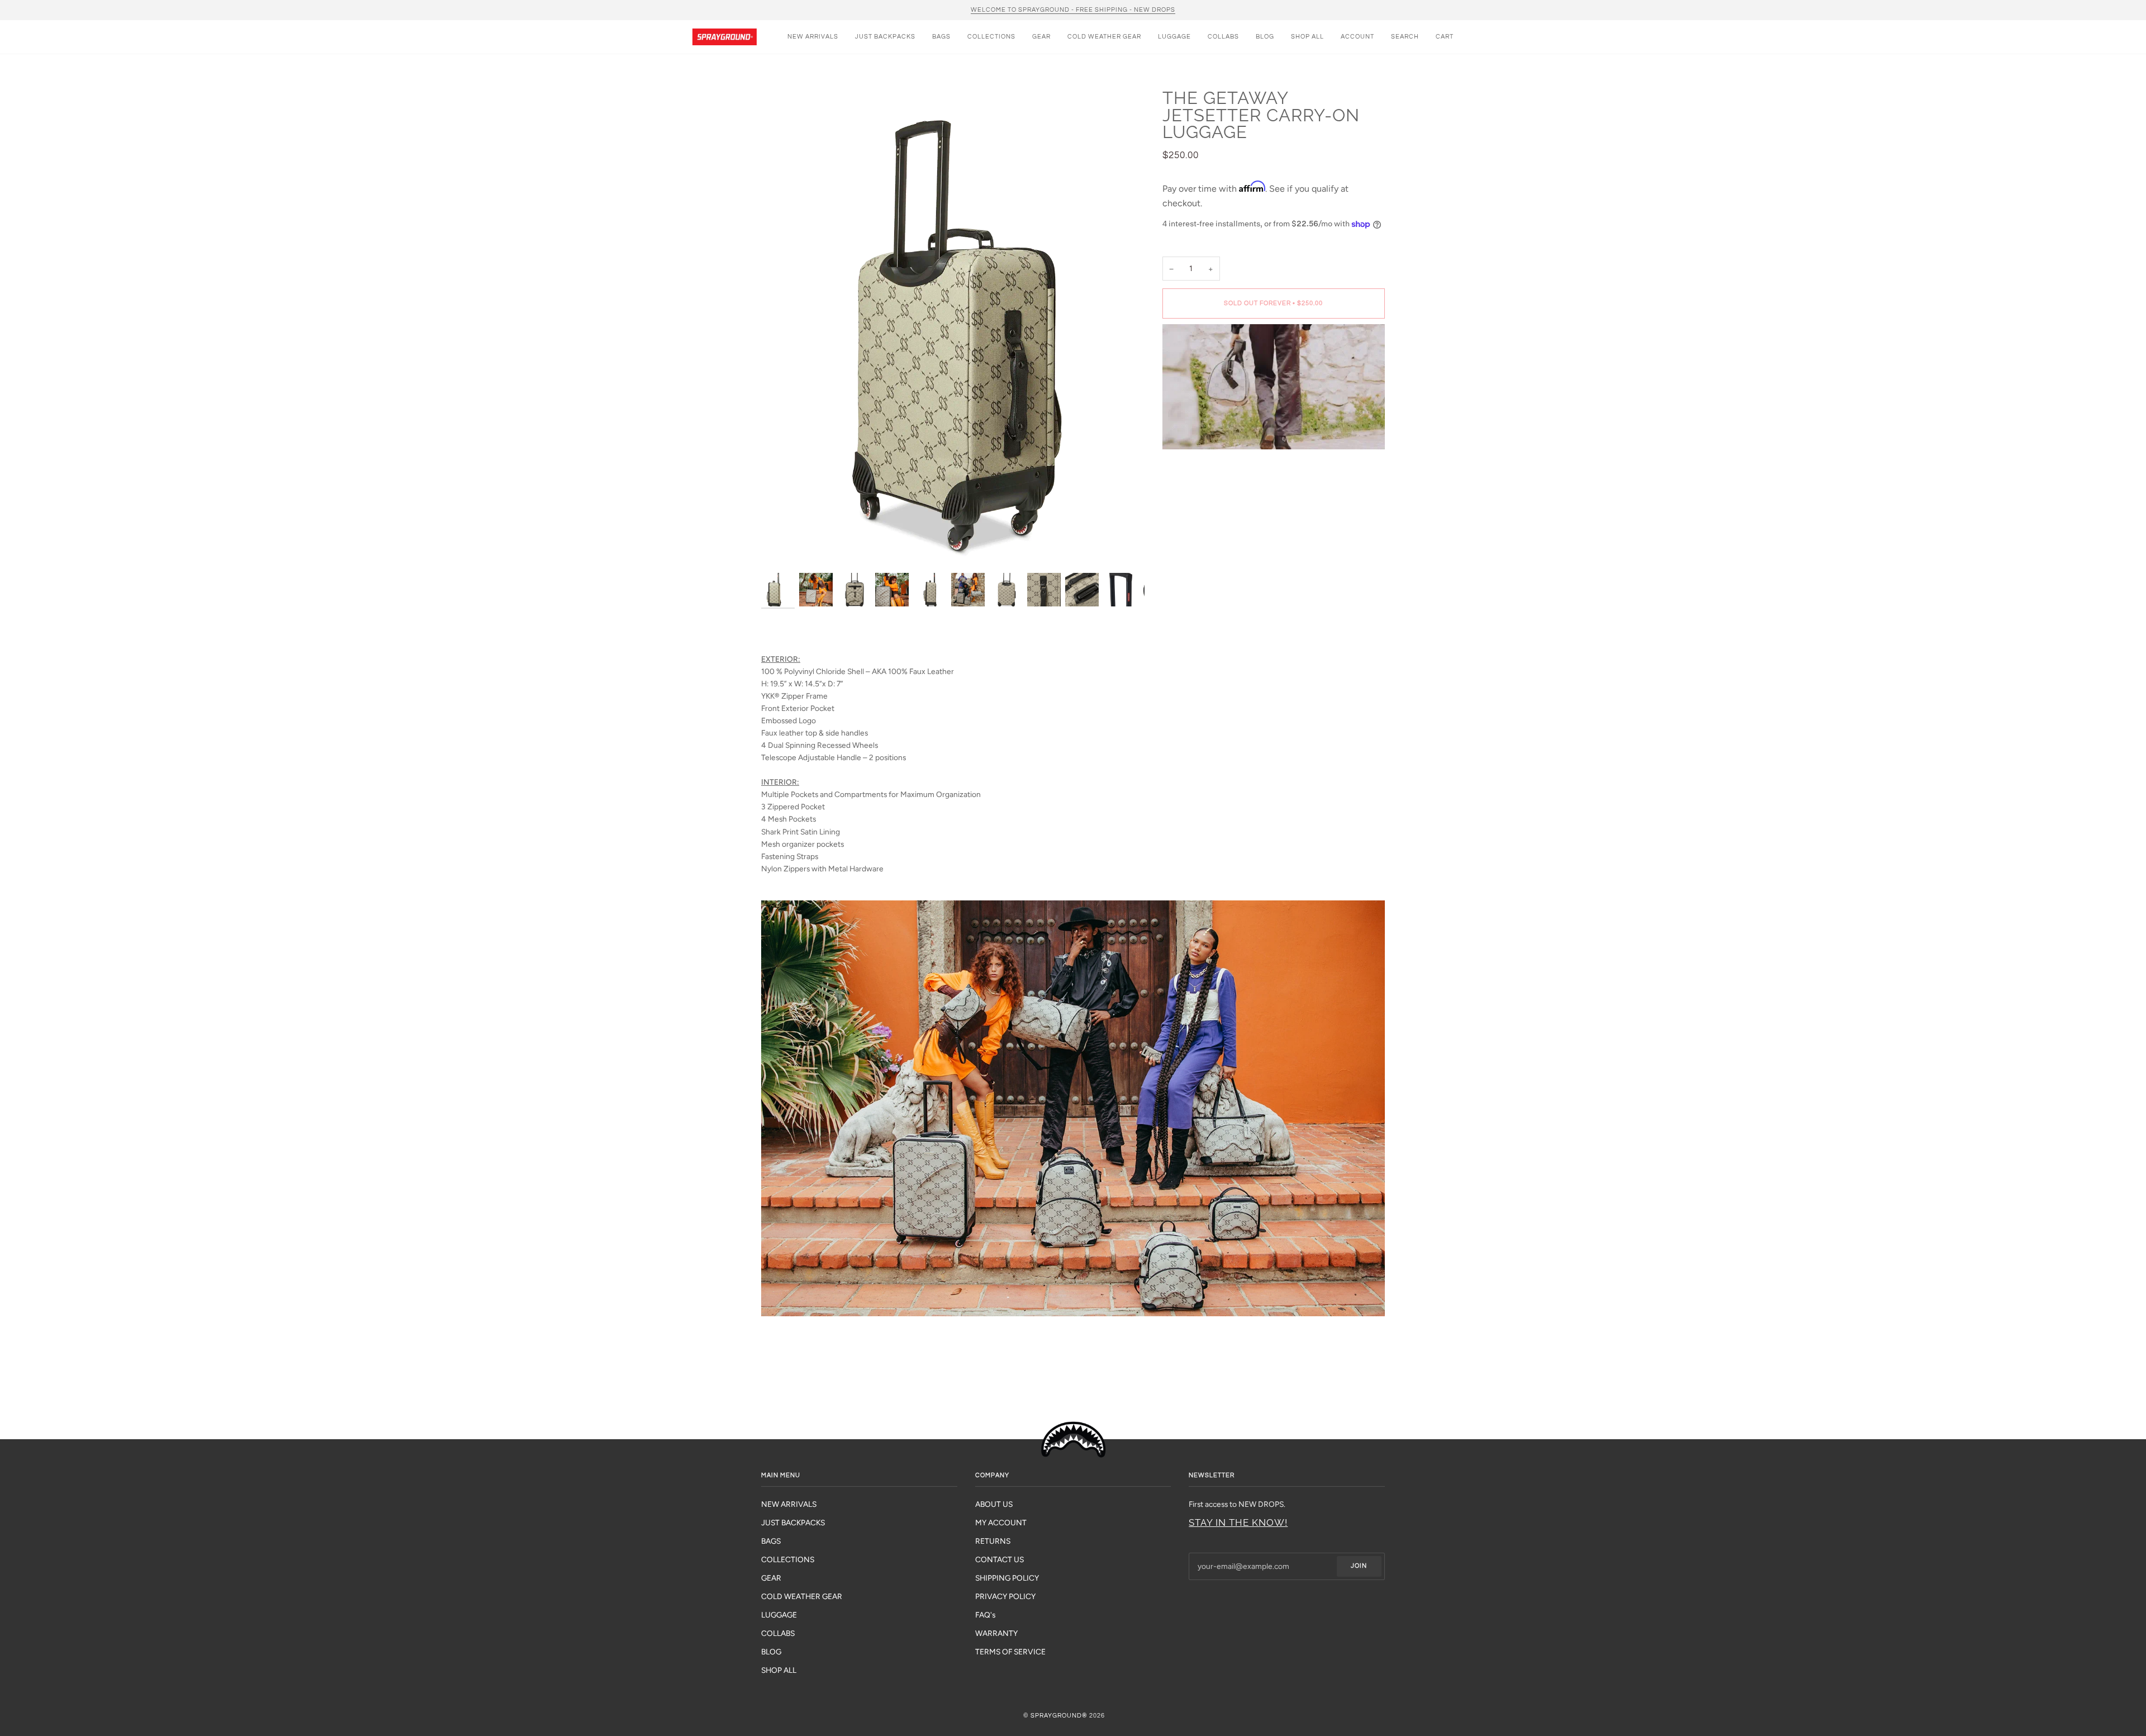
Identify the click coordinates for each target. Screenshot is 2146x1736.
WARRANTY (996, 1633)
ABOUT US (994, 1504)
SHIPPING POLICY (1007, 1578)
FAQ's (985, 1615)
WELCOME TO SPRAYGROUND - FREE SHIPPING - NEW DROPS (1073, 10)
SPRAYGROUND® (1059, 1716)
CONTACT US (1000, 1559)
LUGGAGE (779, 1615)
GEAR (771, 1578)
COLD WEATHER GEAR (802, 1596)
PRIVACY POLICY (1005, 1596)
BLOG (771, 1652)
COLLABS (778, 1633)
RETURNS (993, 1541)
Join (1359, 1566)
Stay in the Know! (1238, 1522)
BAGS (771, 1541)
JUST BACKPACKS (793, 1522)
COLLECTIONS (788, 1559)
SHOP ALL (779, 1670)
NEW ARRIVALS (789, 1504)
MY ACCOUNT (1001, 1522)
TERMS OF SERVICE (1010, 1652)
